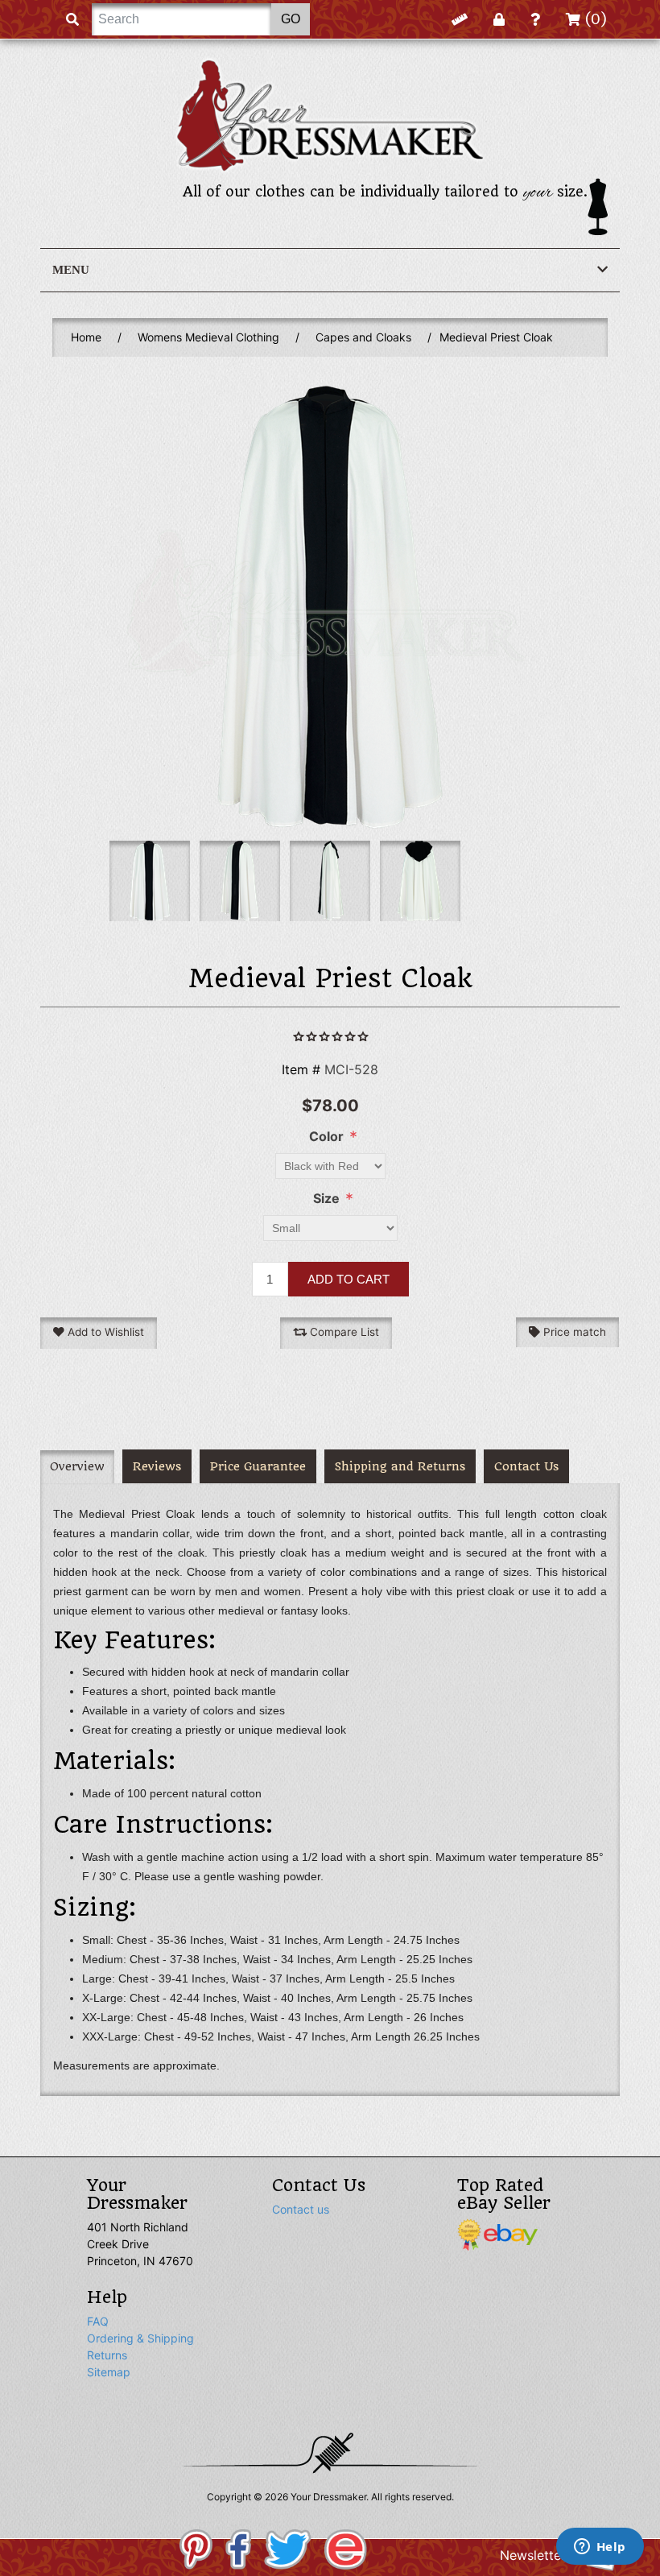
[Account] (499, 19)
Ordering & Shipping (140, 2338)
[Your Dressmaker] (330, 116)
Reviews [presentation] (157, 1467)
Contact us (301, 2209)
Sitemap (109, 2372)
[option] (150, 881)
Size (326, 1198)
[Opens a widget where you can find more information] (600, 2548)
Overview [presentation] (77, 1467)
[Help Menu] (535, 19)
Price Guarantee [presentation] (258, 1467)
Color (326, 1136)
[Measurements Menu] (460, 19)
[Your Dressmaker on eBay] (497, 2233)
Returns (107, 2355)
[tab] (77, 1467)
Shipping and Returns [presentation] (400, 1467)
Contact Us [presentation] (526, 1467)
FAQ (98, 2321)
